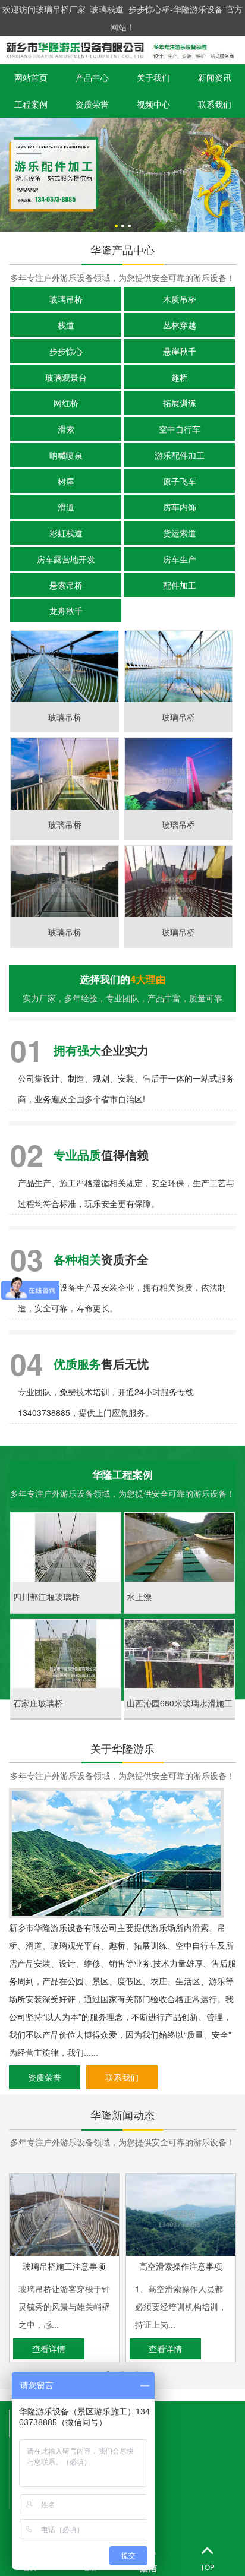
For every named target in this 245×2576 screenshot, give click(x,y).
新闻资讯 (215, 77)
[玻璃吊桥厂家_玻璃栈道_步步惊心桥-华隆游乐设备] (122, 124)
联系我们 (215, 104)
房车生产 (180, 559)
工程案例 (31, 104)
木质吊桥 (180, 299)
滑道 (66, 507)
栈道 (66, 325)
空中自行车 (180, 429)
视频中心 (153, 104)
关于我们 (153, 77)
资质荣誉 (92, 104)
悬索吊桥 (66, 585)
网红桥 (66, 403)
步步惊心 (66, 351)
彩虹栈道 (66, 533)
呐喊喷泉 (66, 455)
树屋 (66, 481)
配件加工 (180, 585)
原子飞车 (180, 481)
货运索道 (180, 533)
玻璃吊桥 (66, 299)
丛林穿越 (180, 325)
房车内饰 (180, 507)
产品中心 (92, 77)
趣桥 (180, 377)
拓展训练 (180, 403)
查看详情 (49, 2349)
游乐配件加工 (180, 455)
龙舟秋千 (66, 611)
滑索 (66, 429)
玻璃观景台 (66, 377)
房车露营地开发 (66, 559)
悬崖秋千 (180, 351)
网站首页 (31, 77)
